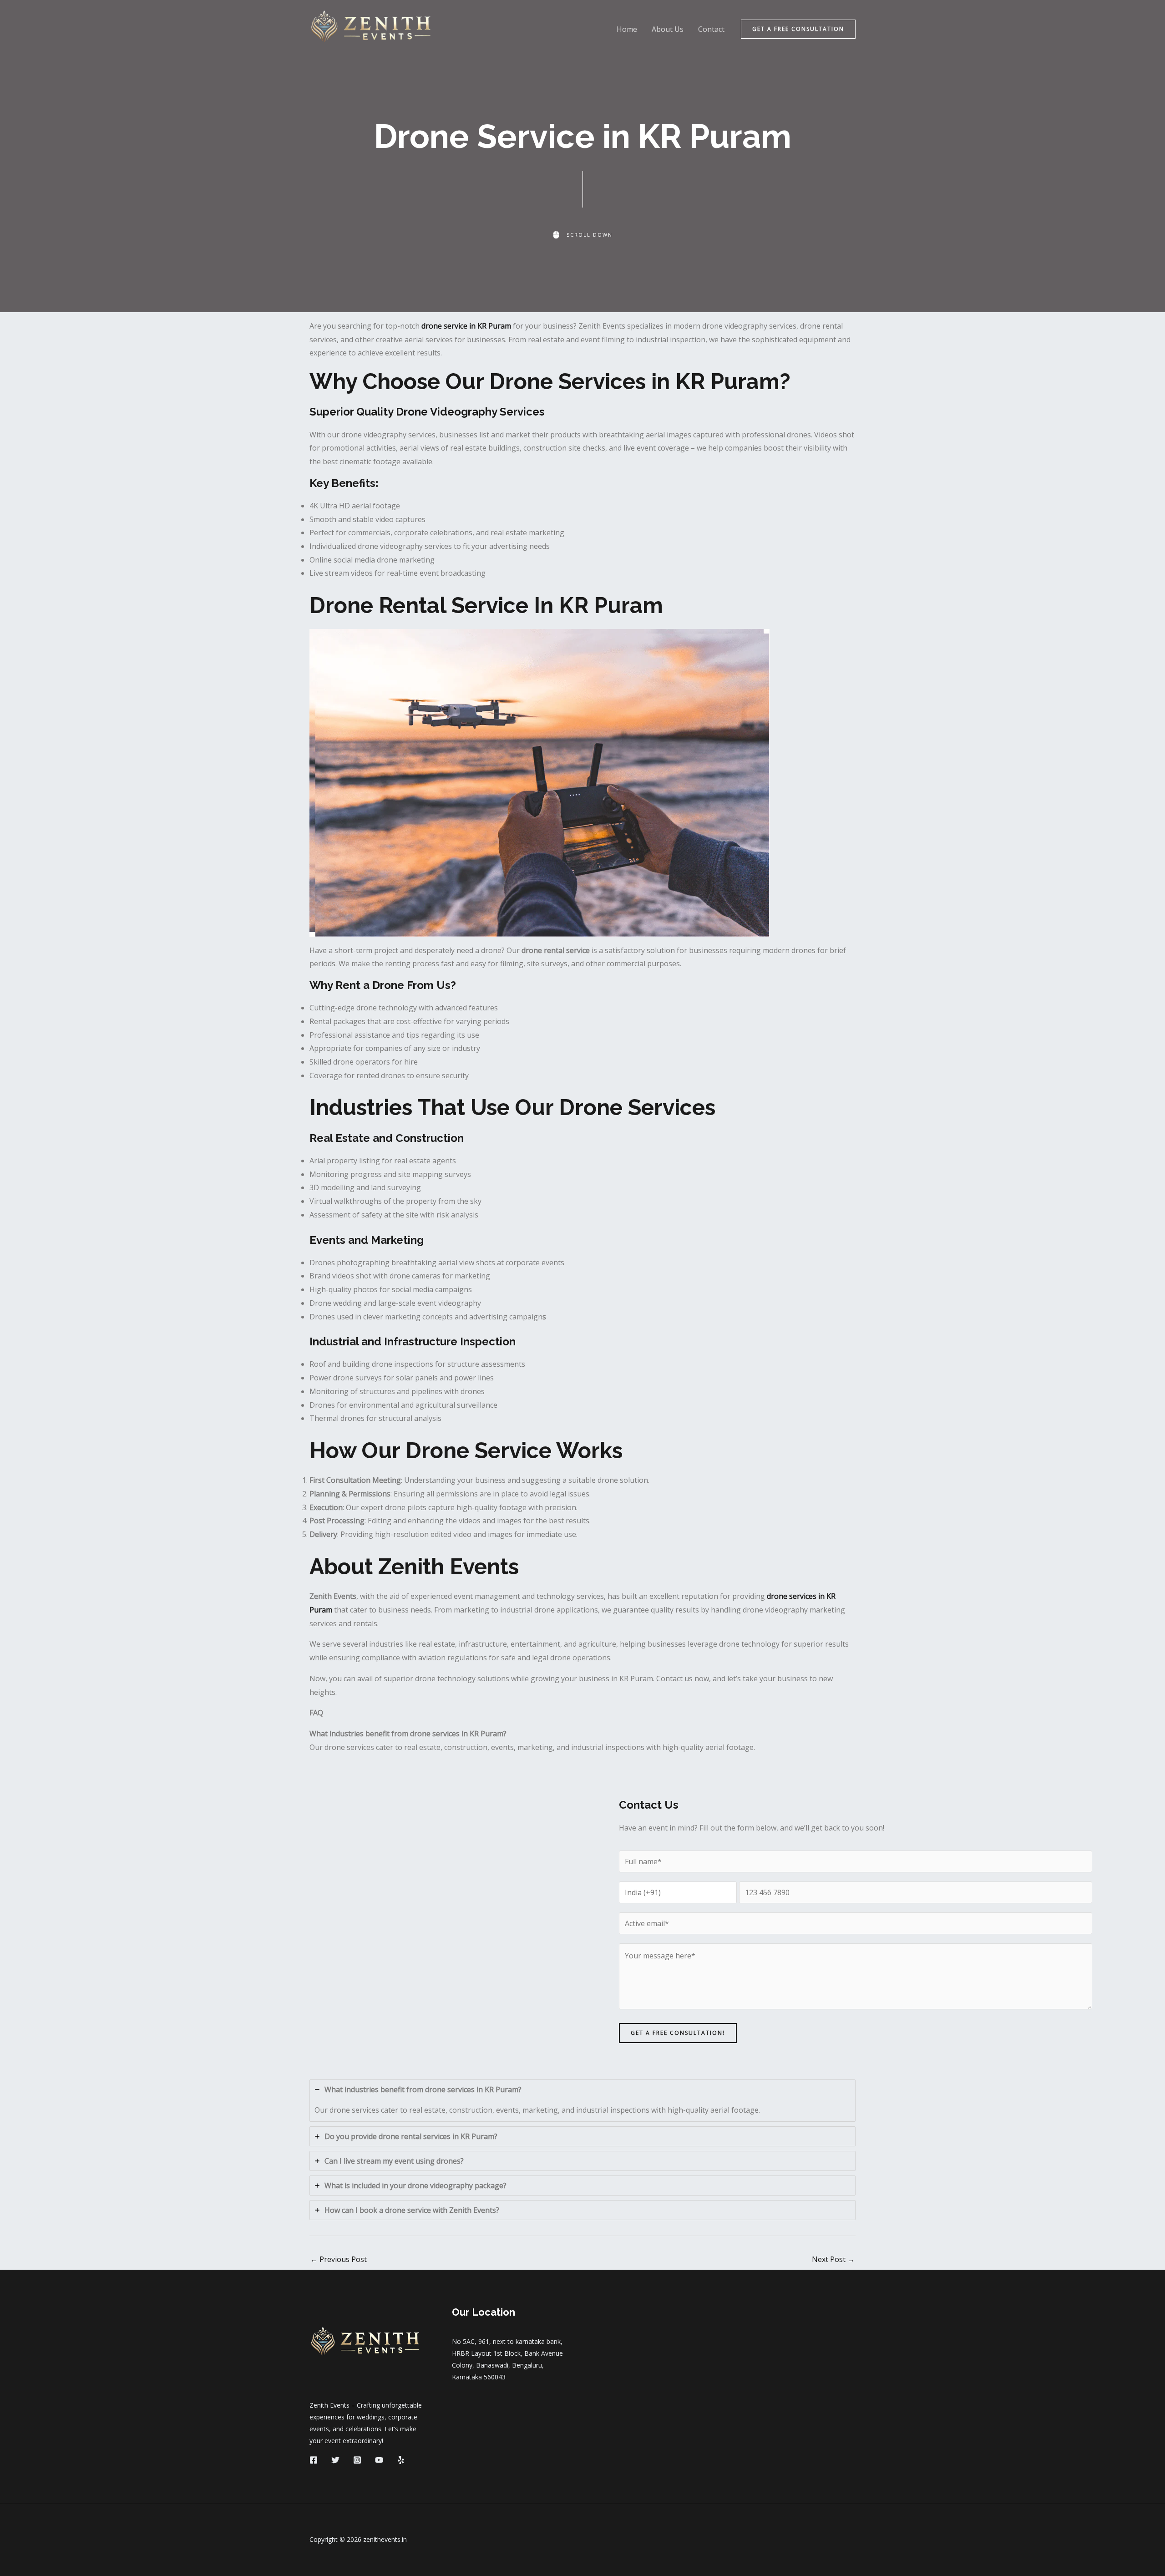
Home (627, 29)
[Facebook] (314, 2460)
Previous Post (339, 2259)
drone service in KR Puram (466, 326)
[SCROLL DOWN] (582, 235)
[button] (798, 29)
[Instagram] (357, 2460)
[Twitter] (335, 2460)
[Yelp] (401, 2460)
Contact (711, 29)
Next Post (833, 2259)
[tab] (582, 2101)
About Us (668, 29)
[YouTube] (379, 2460)
